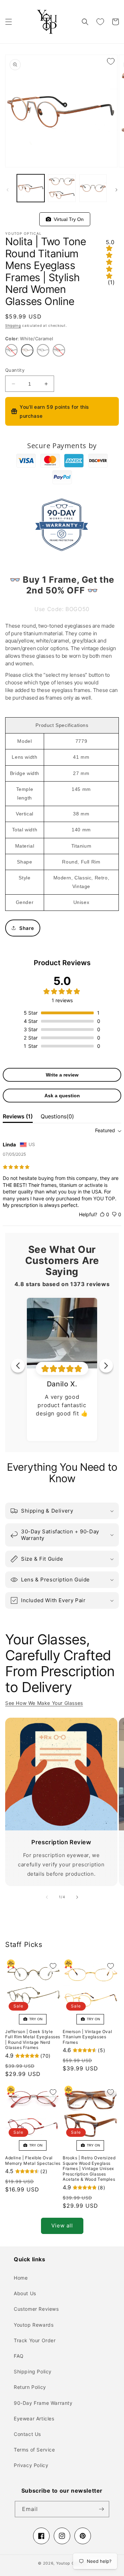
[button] (9, 22)
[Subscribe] (101, 2509)
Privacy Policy (31, 2465)
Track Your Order (35, 2340)
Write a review (62, 1075)
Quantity (15, 370)
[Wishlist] (100, 22)
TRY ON (35, 2019)
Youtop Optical (71, 2563)
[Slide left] (8, 190)
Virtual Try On (67, 219)
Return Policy (30, 2387)
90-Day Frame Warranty (43, 2403)
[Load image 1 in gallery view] (31, 188)
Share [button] (27, 928)
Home (21, 2278)
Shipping (13, 325)
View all (62, 2226)
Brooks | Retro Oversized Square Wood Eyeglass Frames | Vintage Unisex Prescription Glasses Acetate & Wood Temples (89, 2168)
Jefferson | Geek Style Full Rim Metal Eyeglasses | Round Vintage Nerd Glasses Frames (33, 2040)
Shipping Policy (33, 2371)
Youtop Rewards (34, 2325)
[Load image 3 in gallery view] (93, 188)
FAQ (19, 2356)
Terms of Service (34, 2450)
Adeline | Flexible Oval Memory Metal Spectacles (33, 2160)
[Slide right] (116, 190)
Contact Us (27, 2434)
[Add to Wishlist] (111, 61)
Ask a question (62, 1096)
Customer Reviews (36, 2309)
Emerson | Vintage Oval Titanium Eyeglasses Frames (87, 2037)
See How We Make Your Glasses (44, 1703)
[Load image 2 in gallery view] (62, 188)
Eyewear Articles (34, 2418)
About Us (25, 2293)
